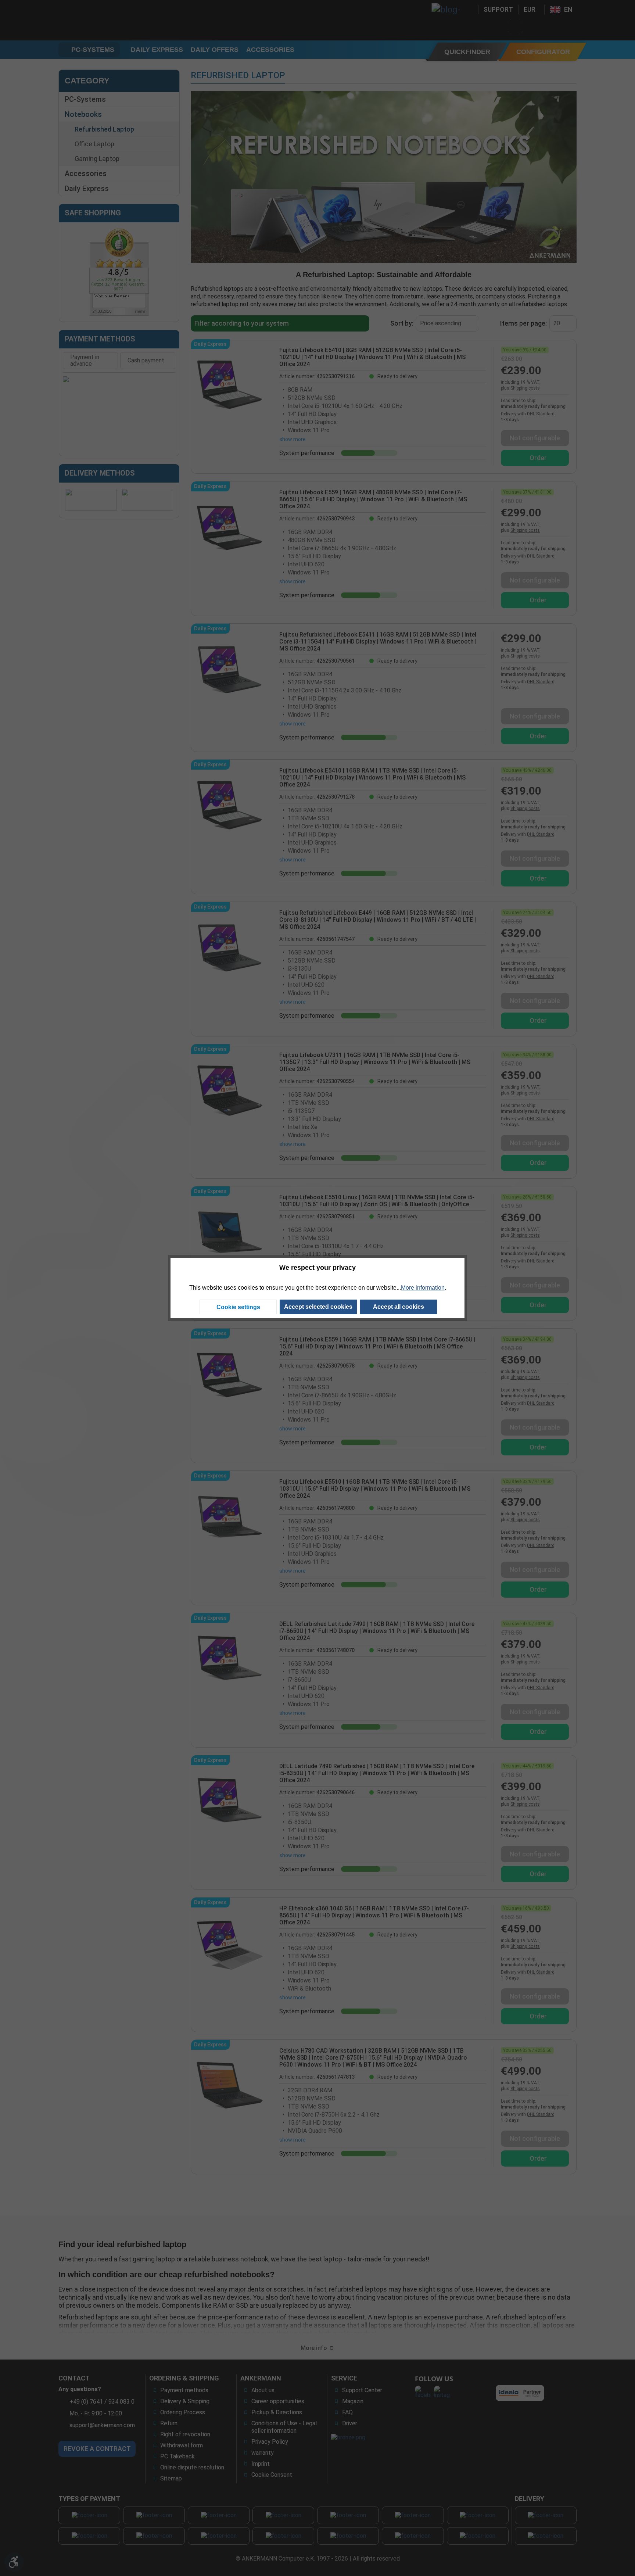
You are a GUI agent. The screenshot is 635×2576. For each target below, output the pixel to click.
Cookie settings (238, 1307)
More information (423, 1288)
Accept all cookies (399, 1307)
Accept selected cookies (318, 1307)
